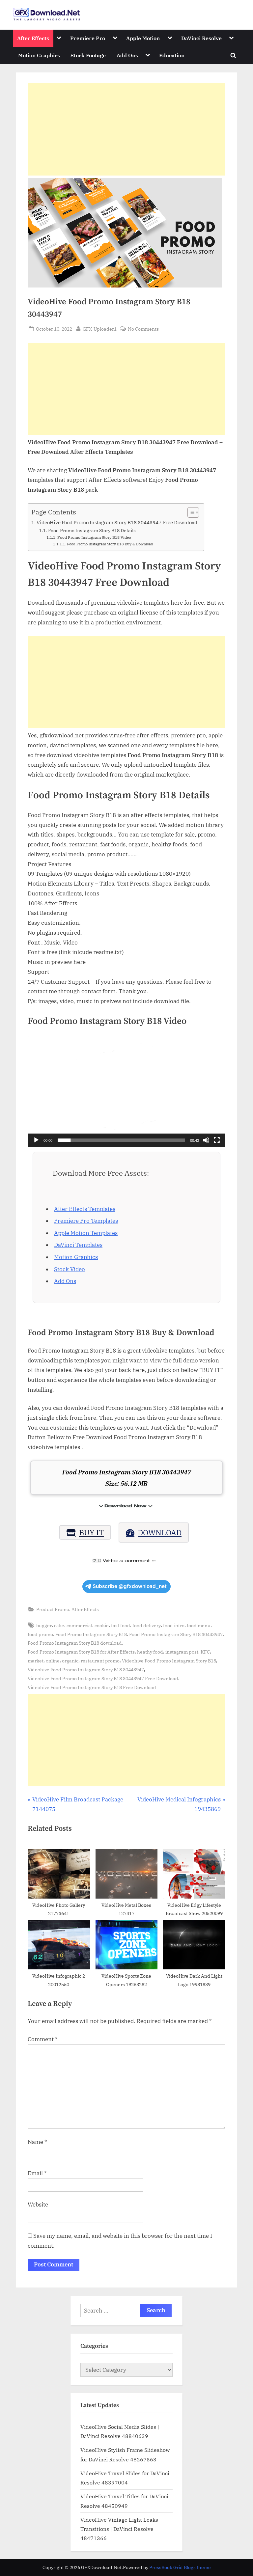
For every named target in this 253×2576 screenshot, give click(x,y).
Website (38, 2205)
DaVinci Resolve (201, 38)
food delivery (147, 1625)
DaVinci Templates (78, 1245)
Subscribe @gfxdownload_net (130, 1586)
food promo (40, 1634)
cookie (102, 1625)
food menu (199, 1625)
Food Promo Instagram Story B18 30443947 (176, 1634)
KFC (205, 1652)
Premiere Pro (88, 38)
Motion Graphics (39, 55)
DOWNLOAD (160, 1532)
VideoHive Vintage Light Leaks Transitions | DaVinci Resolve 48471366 (119, 2529)
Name (37, 2142)
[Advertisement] (126, 129)
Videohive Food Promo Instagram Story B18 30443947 (86, 1670)
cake (59, 1625)
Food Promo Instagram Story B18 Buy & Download (110, 544)
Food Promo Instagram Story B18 (91, 1634)
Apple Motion (143, 38)
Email (37, 2173)
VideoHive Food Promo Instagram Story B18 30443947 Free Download (117, 522)
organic (70, 1661)
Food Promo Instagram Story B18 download (75, 1643)
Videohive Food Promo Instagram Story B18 (169, 1661)
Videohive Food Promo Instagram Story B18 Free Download (92, 1687)
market (36, 1661)
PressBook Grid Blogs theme (180, 2567)
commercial (79, 1625)
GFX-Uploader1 (100, 329)
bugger (44, 1625)
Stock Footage (88, 55)
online (53, 1661)
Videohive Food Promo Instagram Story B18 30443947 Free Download (103, 1678)
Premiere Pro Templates (86, 1221)
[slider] (121, 1140)
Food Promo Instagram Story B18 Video (94, 537)
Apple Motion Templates (86, 1233)
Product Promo (53, 1609)
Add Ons (127, 55)
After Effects (33, 38)
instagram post (182, 1652)
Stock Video (70, 1269)
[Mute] (206, 1140)
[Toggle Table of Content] (190, 512)
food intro (174, 1625)
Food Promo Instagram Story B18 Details (92, 531)
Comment (43, 2039)
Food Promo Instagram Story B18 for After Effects (81, 1652)
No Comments (143, 329)
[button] (126, 1091)
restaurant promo (100, 1661)
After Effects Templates (85, 1209)
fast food (121, 1625)
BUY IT (91, 1532)
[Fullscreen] (217, 1140)
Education (172, 55)
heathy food (150, 1652)
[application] (126, 1091)
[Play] (36, 1140)
